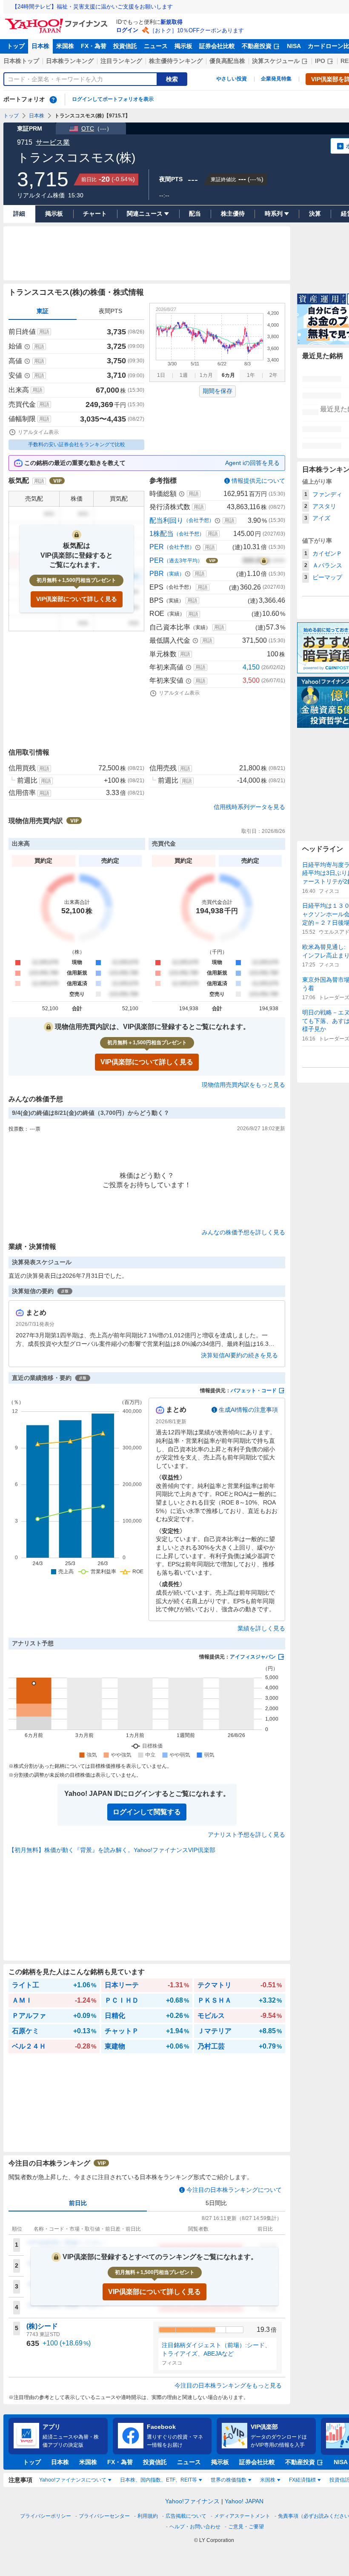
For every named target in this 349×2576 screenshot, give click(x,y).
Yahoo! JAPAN (244, 2501)
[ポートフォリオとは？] (53, 100)
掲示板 (183, 46)
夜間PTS (110, 311)
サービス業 (53, 142)
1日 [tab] (161, 375)
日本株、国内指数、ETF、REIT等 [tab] (159, 2480)
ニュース (156, 46)
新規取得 (172, 22)
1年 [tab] (251, 375)
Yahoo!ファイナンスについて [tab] (73, 2480)
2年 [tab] (273, 375)
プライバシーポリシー (46, 2516)
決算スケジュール (276, 61)
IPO (320, 61)
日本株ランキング (70, 61)
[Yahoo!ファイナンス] (58, 21)
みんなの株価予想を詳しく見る (243, 1232)
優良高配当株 (227, 61)
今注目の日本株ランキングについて (234, 2190)
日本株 (40, 46)
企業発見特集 (276, 79)
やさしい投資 (232, 79)
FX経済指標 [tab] (302, 2480)
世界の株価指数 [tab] (229, 2480)
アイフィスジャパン (253, 1657)
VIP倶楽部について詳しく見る (77, 599)
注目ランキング (121, 61)
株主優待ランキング (176, 61)
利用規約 (148, 2516)
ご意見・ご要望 (246, 2527)
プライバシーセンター (104, 2516)
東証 (43, 311)
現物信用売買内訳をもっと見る (243, 1085)
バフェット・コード (254, 1391)
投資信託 (125, 46)
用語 (44, 332)
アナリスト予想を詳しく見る (246, 1835)
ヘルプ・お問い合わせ (195, 2527)
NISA (294, 46)
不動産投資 (257, 46)
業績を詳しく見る (261, 1628)
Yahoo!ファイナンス (192, 2501)
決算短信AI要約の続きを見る (239, 1355)
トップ (16, 46)
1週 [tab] (184, 375)
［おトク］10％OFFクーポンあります (197, 30)
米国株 (65, 46)
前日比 (78, 2203)
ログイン (127, 30)
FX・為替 (94, 46)
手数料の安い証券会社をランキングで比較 (77, 445)
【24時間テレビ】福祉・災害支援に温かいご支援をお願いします (92, 7)
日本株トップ (21, 61)
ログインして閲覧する (147, 1812)
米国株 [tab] (268, 2480)
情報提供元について (258, 481)
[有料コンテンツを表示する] (264, 561)
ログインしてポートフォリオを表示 (113, 99)
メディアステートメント (242, 2516)
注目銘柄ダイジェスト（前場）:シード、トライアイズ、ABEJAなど (216, 2349)
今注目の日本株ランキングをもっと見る (228, 2385)
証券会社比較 (217, 46)
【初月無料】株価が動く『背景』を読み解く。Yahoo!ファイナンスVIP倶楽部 (112, 1850)
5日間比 (216, 2203)
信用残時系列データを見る (249, 807)
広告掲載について (186, 2516)
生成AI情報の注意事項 (248, 1410)
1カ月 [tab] (206, 375)
